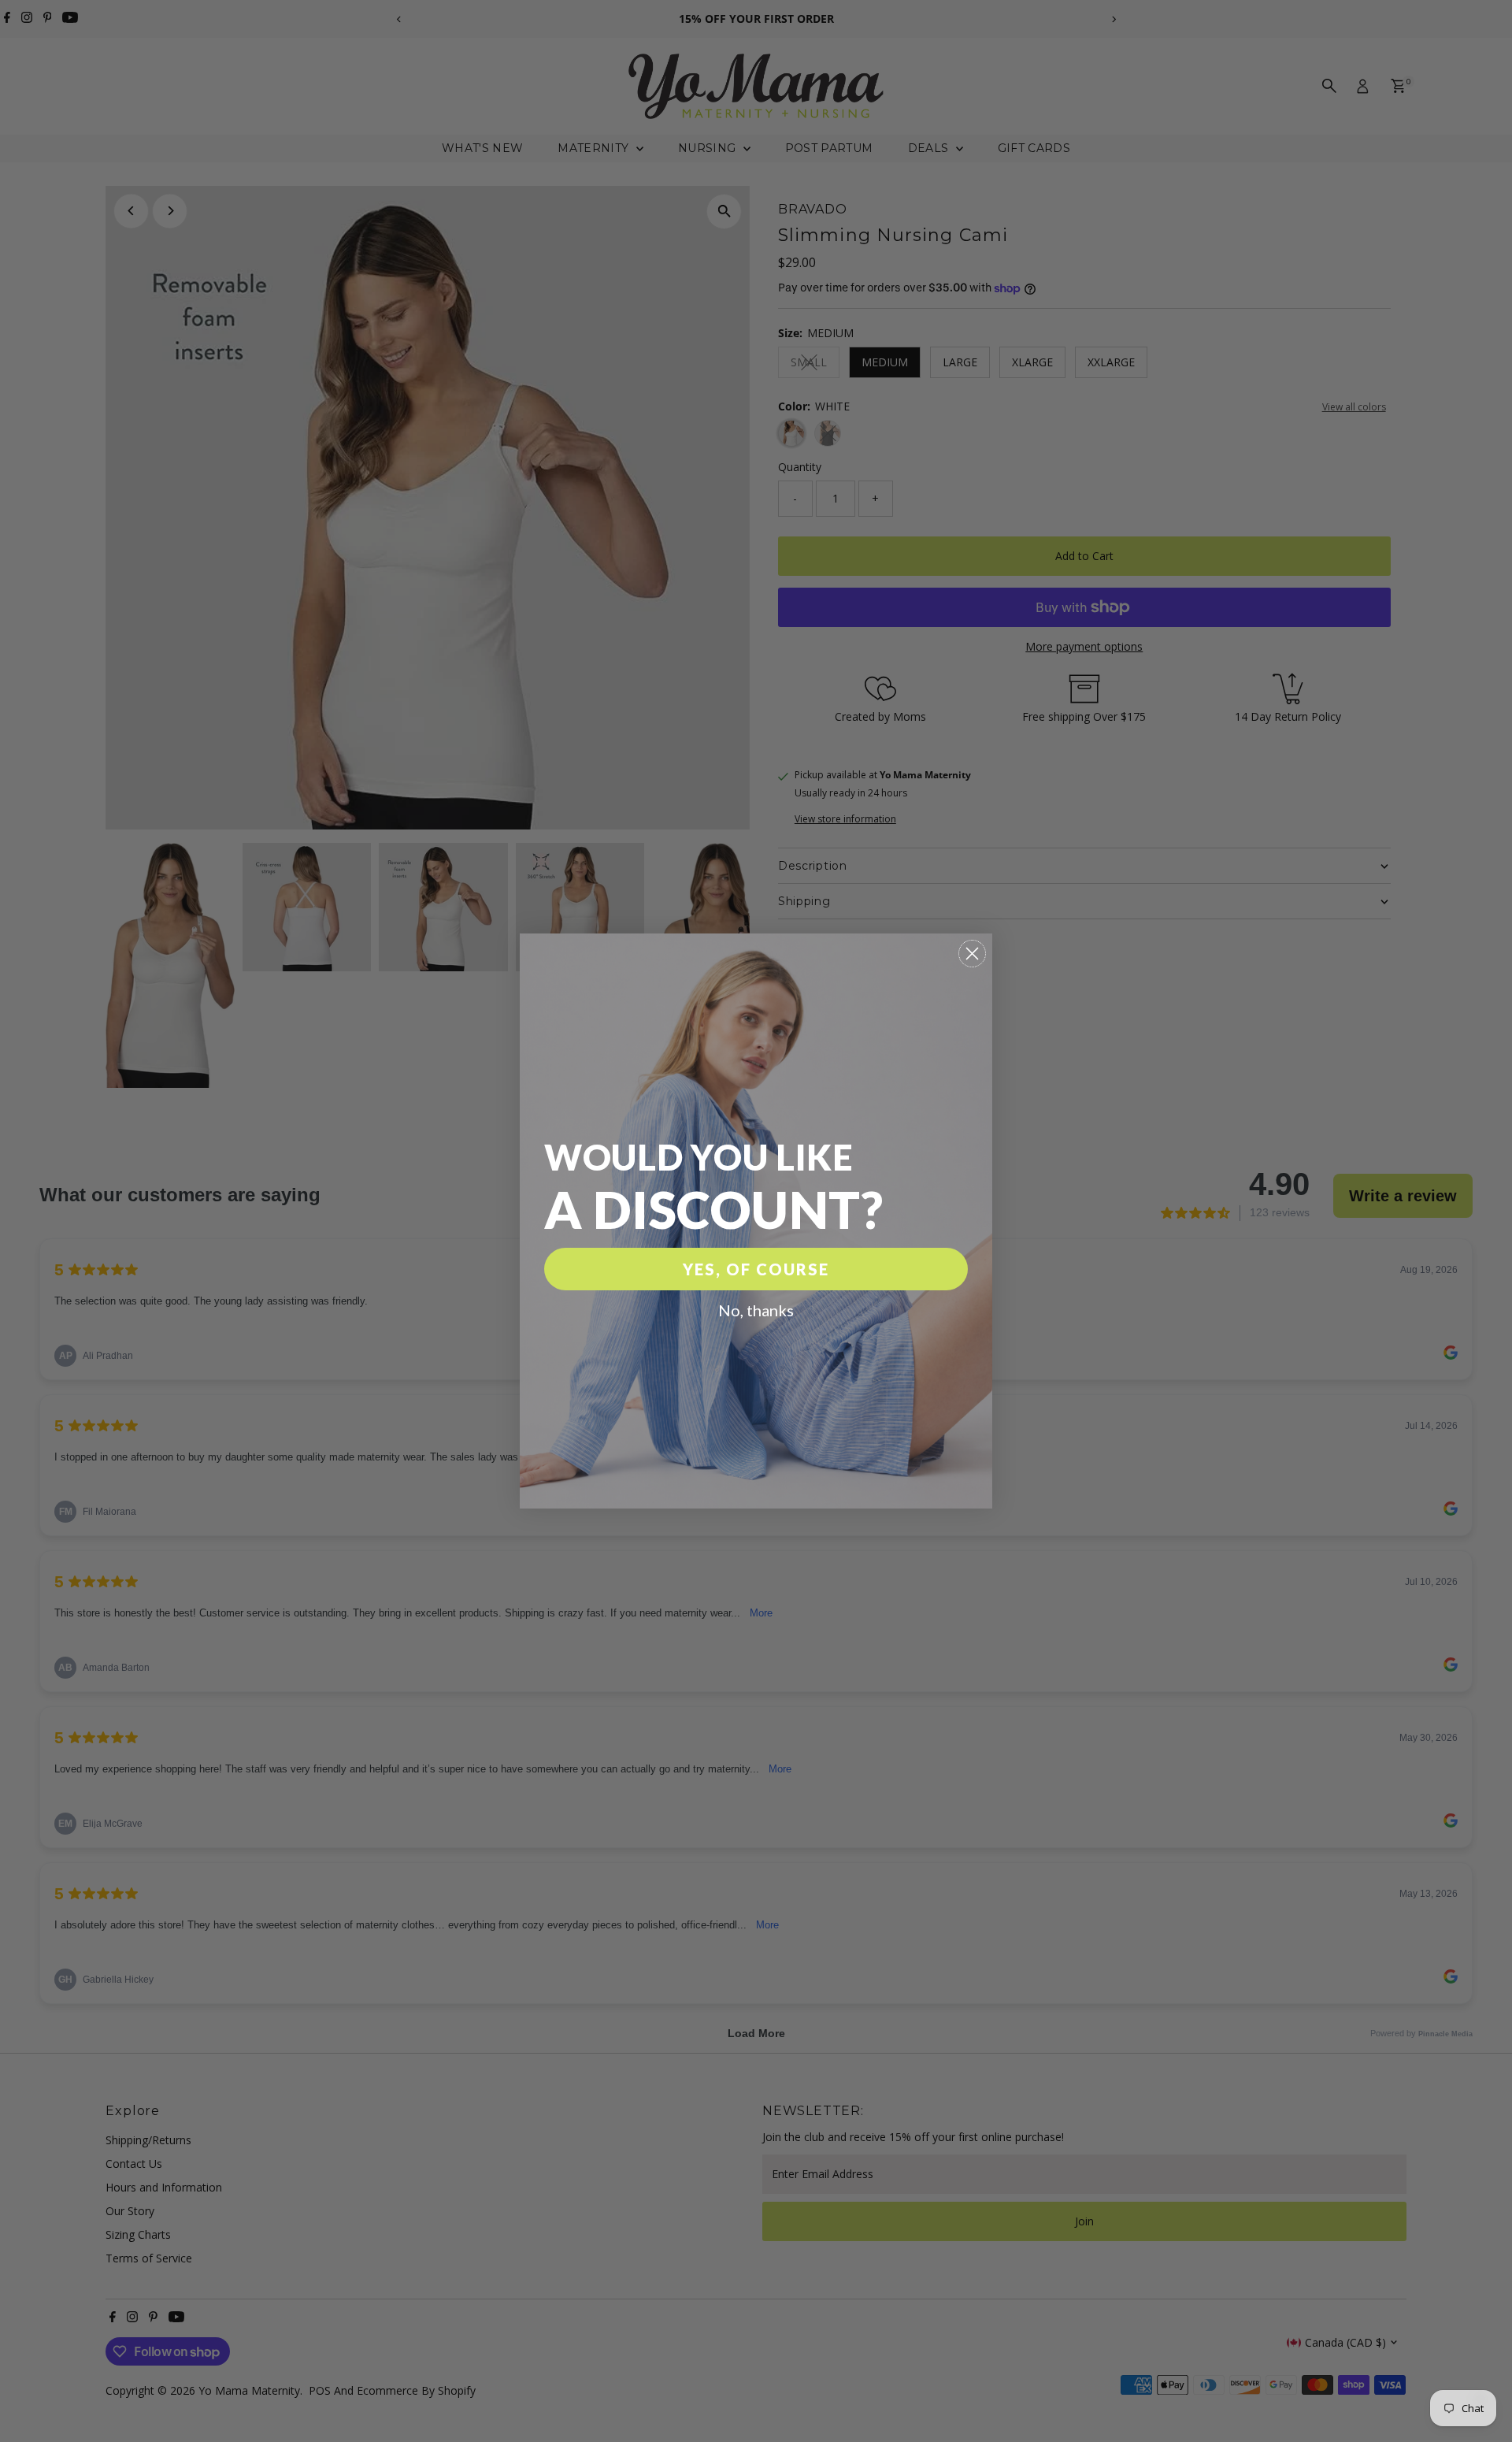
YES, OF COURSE (756, 1269)
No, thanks (756, 1310)
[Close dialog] (972, 954)
